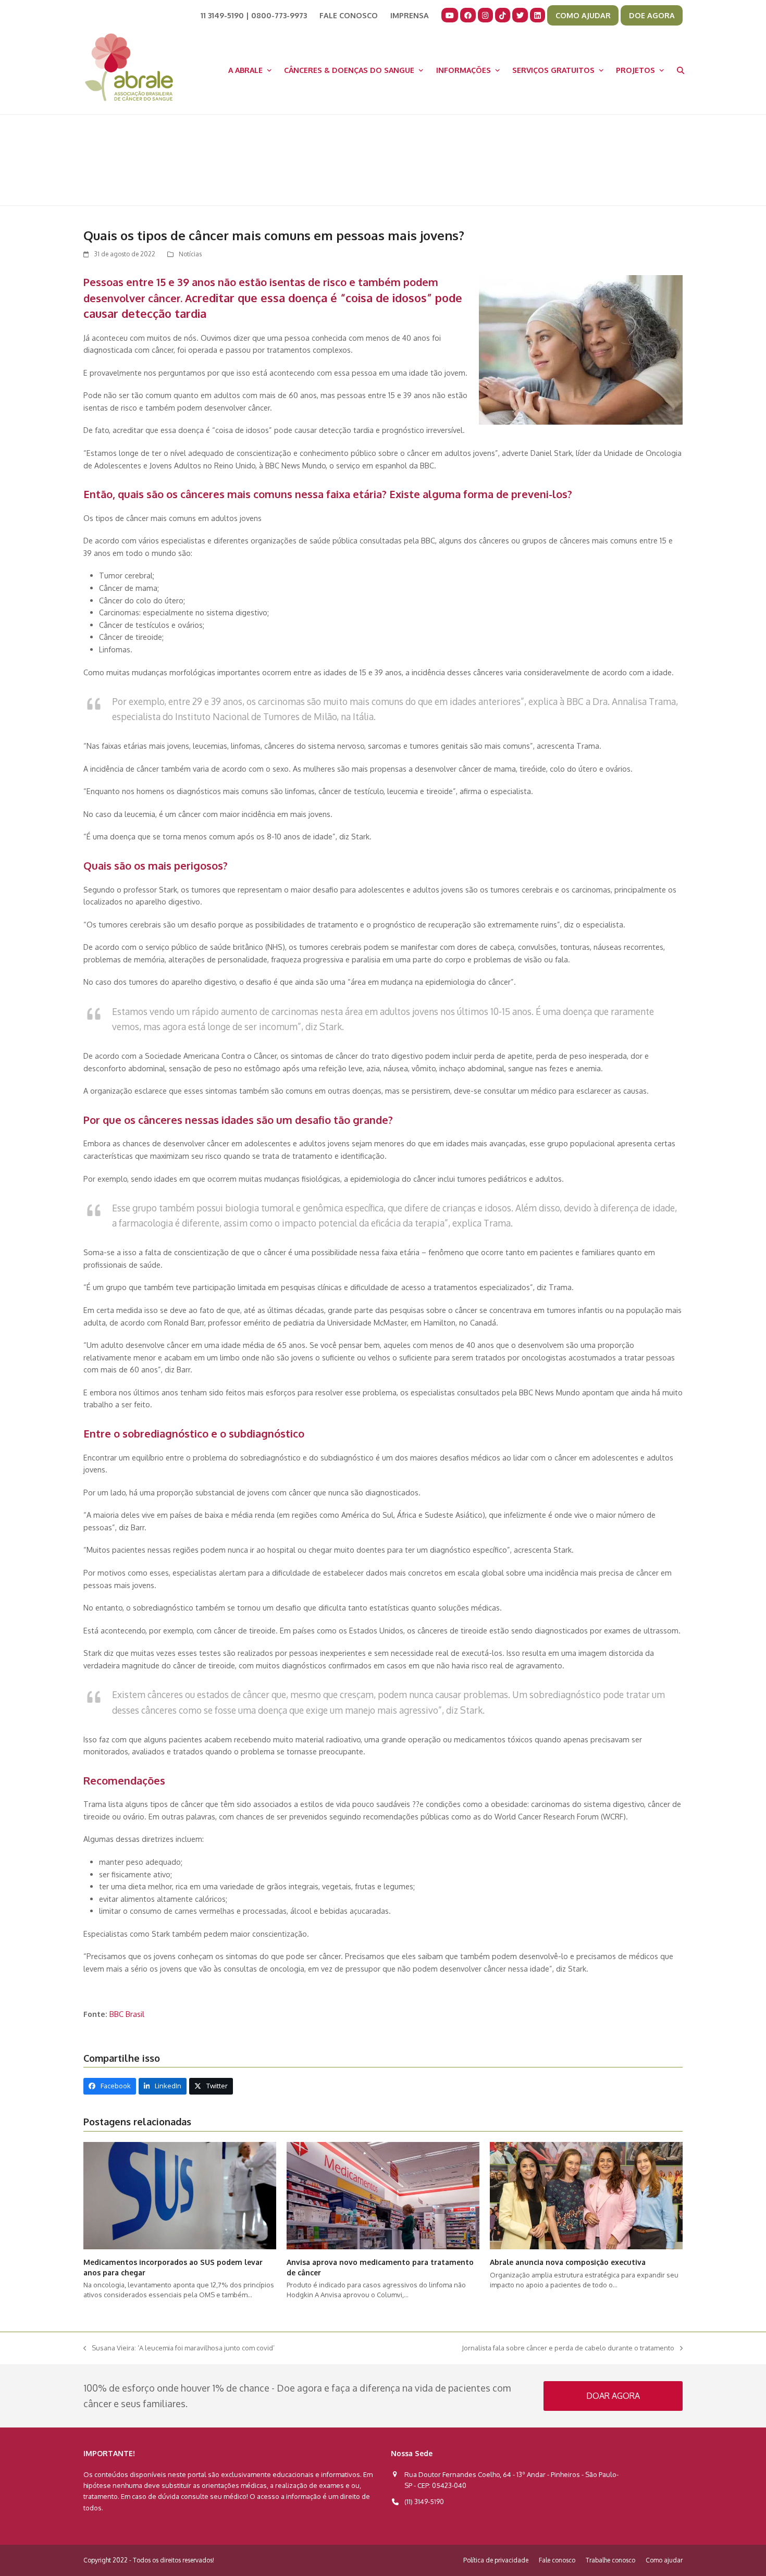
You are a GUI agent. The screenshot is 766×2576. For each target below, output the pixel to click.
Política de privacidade (496, 2560)
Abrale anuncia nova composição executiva (568, 2262)
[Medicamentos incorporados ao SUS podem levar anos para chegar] (180, 2195)
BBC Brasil (127, 2014)
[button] (681, 70)
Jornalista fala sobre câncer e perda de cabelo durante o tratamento (568, 2349)
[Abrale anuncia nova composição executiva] (586, 2195)
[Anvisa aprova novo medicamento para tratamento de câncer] (383, 2195)
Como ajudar (664, 2560)
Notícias (190, 254)
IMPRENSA (410, 15)
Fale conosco (557, 2560)
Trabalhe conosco (610, 2560)
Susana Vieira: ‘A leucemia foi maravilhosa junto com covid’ (179, 2349)
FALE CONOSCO (349, 15)
